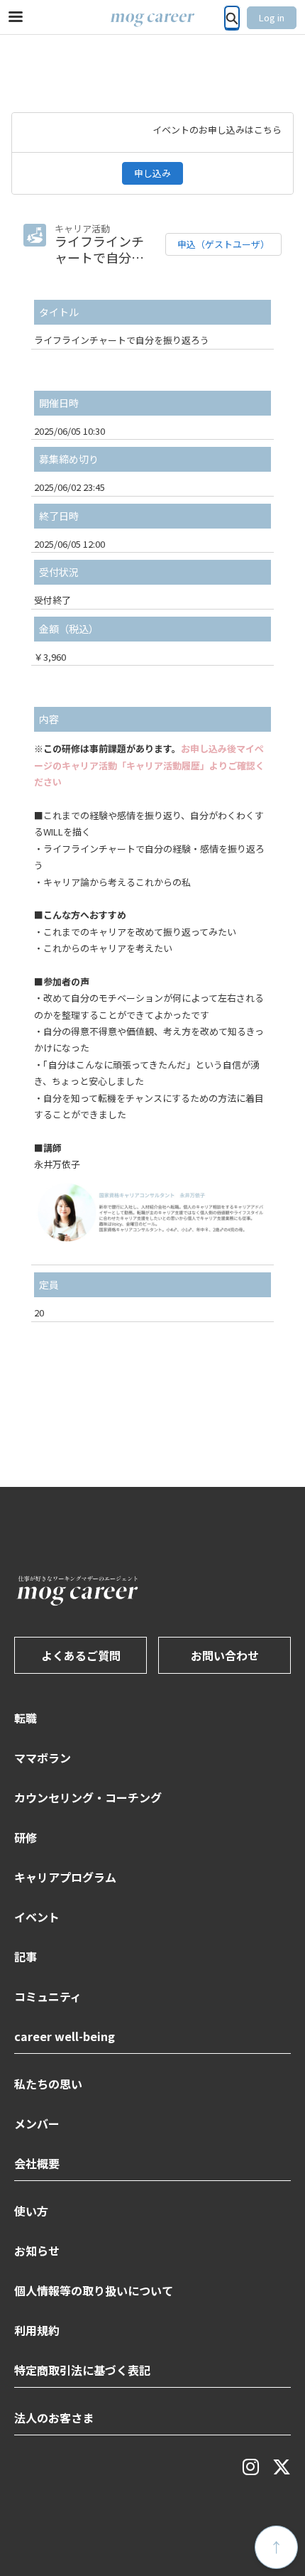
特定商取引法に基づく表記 (82, 2370)
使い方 (31, 2211)
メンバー (37, 2123)
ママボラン (43, 1758)
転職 (26, 1718)
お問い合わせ (225, 1655)
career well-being (65, 2036)
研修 (26, 1837)
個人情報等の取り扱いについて (94, 2290)
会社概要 (37, 2163)
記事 (26, 1957)
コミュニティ (48, 1996)
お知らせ (37, 2251)
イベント (37, 1917)
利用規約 (37, 2330)
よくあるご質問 (81, 1655)
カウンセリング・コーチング (88, 1797)
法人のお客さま (54, 2418)
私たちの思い (48, 2084)
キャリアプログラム (65, 1877)
